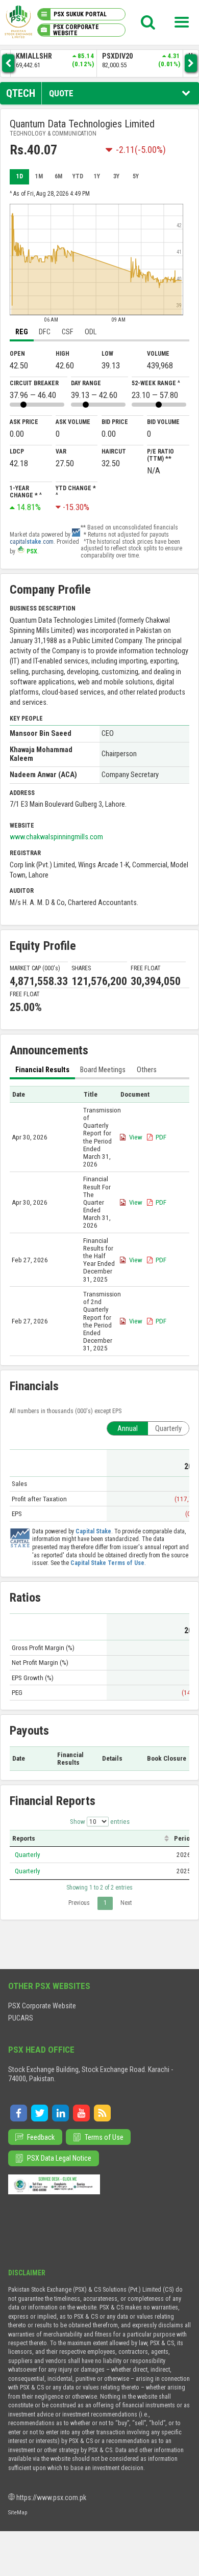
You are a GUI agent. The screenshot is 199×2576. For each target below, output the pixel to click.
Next (126, 1903)
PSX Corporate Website (42, 2006)
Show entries (100, 1822)
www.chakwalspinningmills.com (56, 837)
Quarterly (28, 1855)
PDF (161, 1137)
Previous (79, 1903)
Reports (24, 1838)
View (136, 1137)
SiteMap (18, 2512)
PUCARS (21, 2018)
